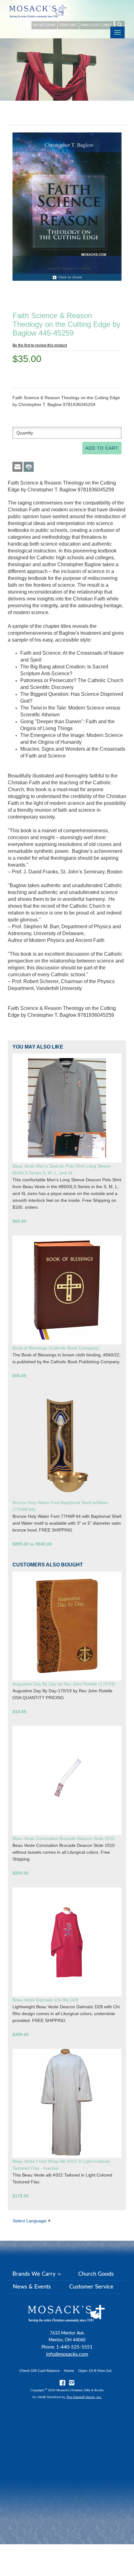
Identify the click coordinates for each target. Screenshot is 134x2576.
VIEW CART (68, 25)
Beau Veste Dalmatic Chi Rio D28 (45, 2000)
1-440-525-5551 (74, 2347)
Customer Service (91, 2287)
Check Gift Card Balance (39, 2371)
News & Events (32, 2287)
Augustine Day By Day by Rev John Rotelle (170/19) (64, 1684)
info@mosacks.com (67, 2354)
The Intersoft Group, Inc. (84, 2397)
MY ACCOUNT (44, 25)
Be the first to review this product (40, 345)
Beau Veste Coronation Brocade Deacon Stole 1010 (64, 1838)
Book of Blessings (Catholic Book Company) (56, 1348)
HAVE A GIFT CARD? (96, 25)
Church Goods (96, 2274)
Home (69, 2371)
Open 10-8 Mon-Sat (95, 2371)
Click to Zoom (70, 277)
